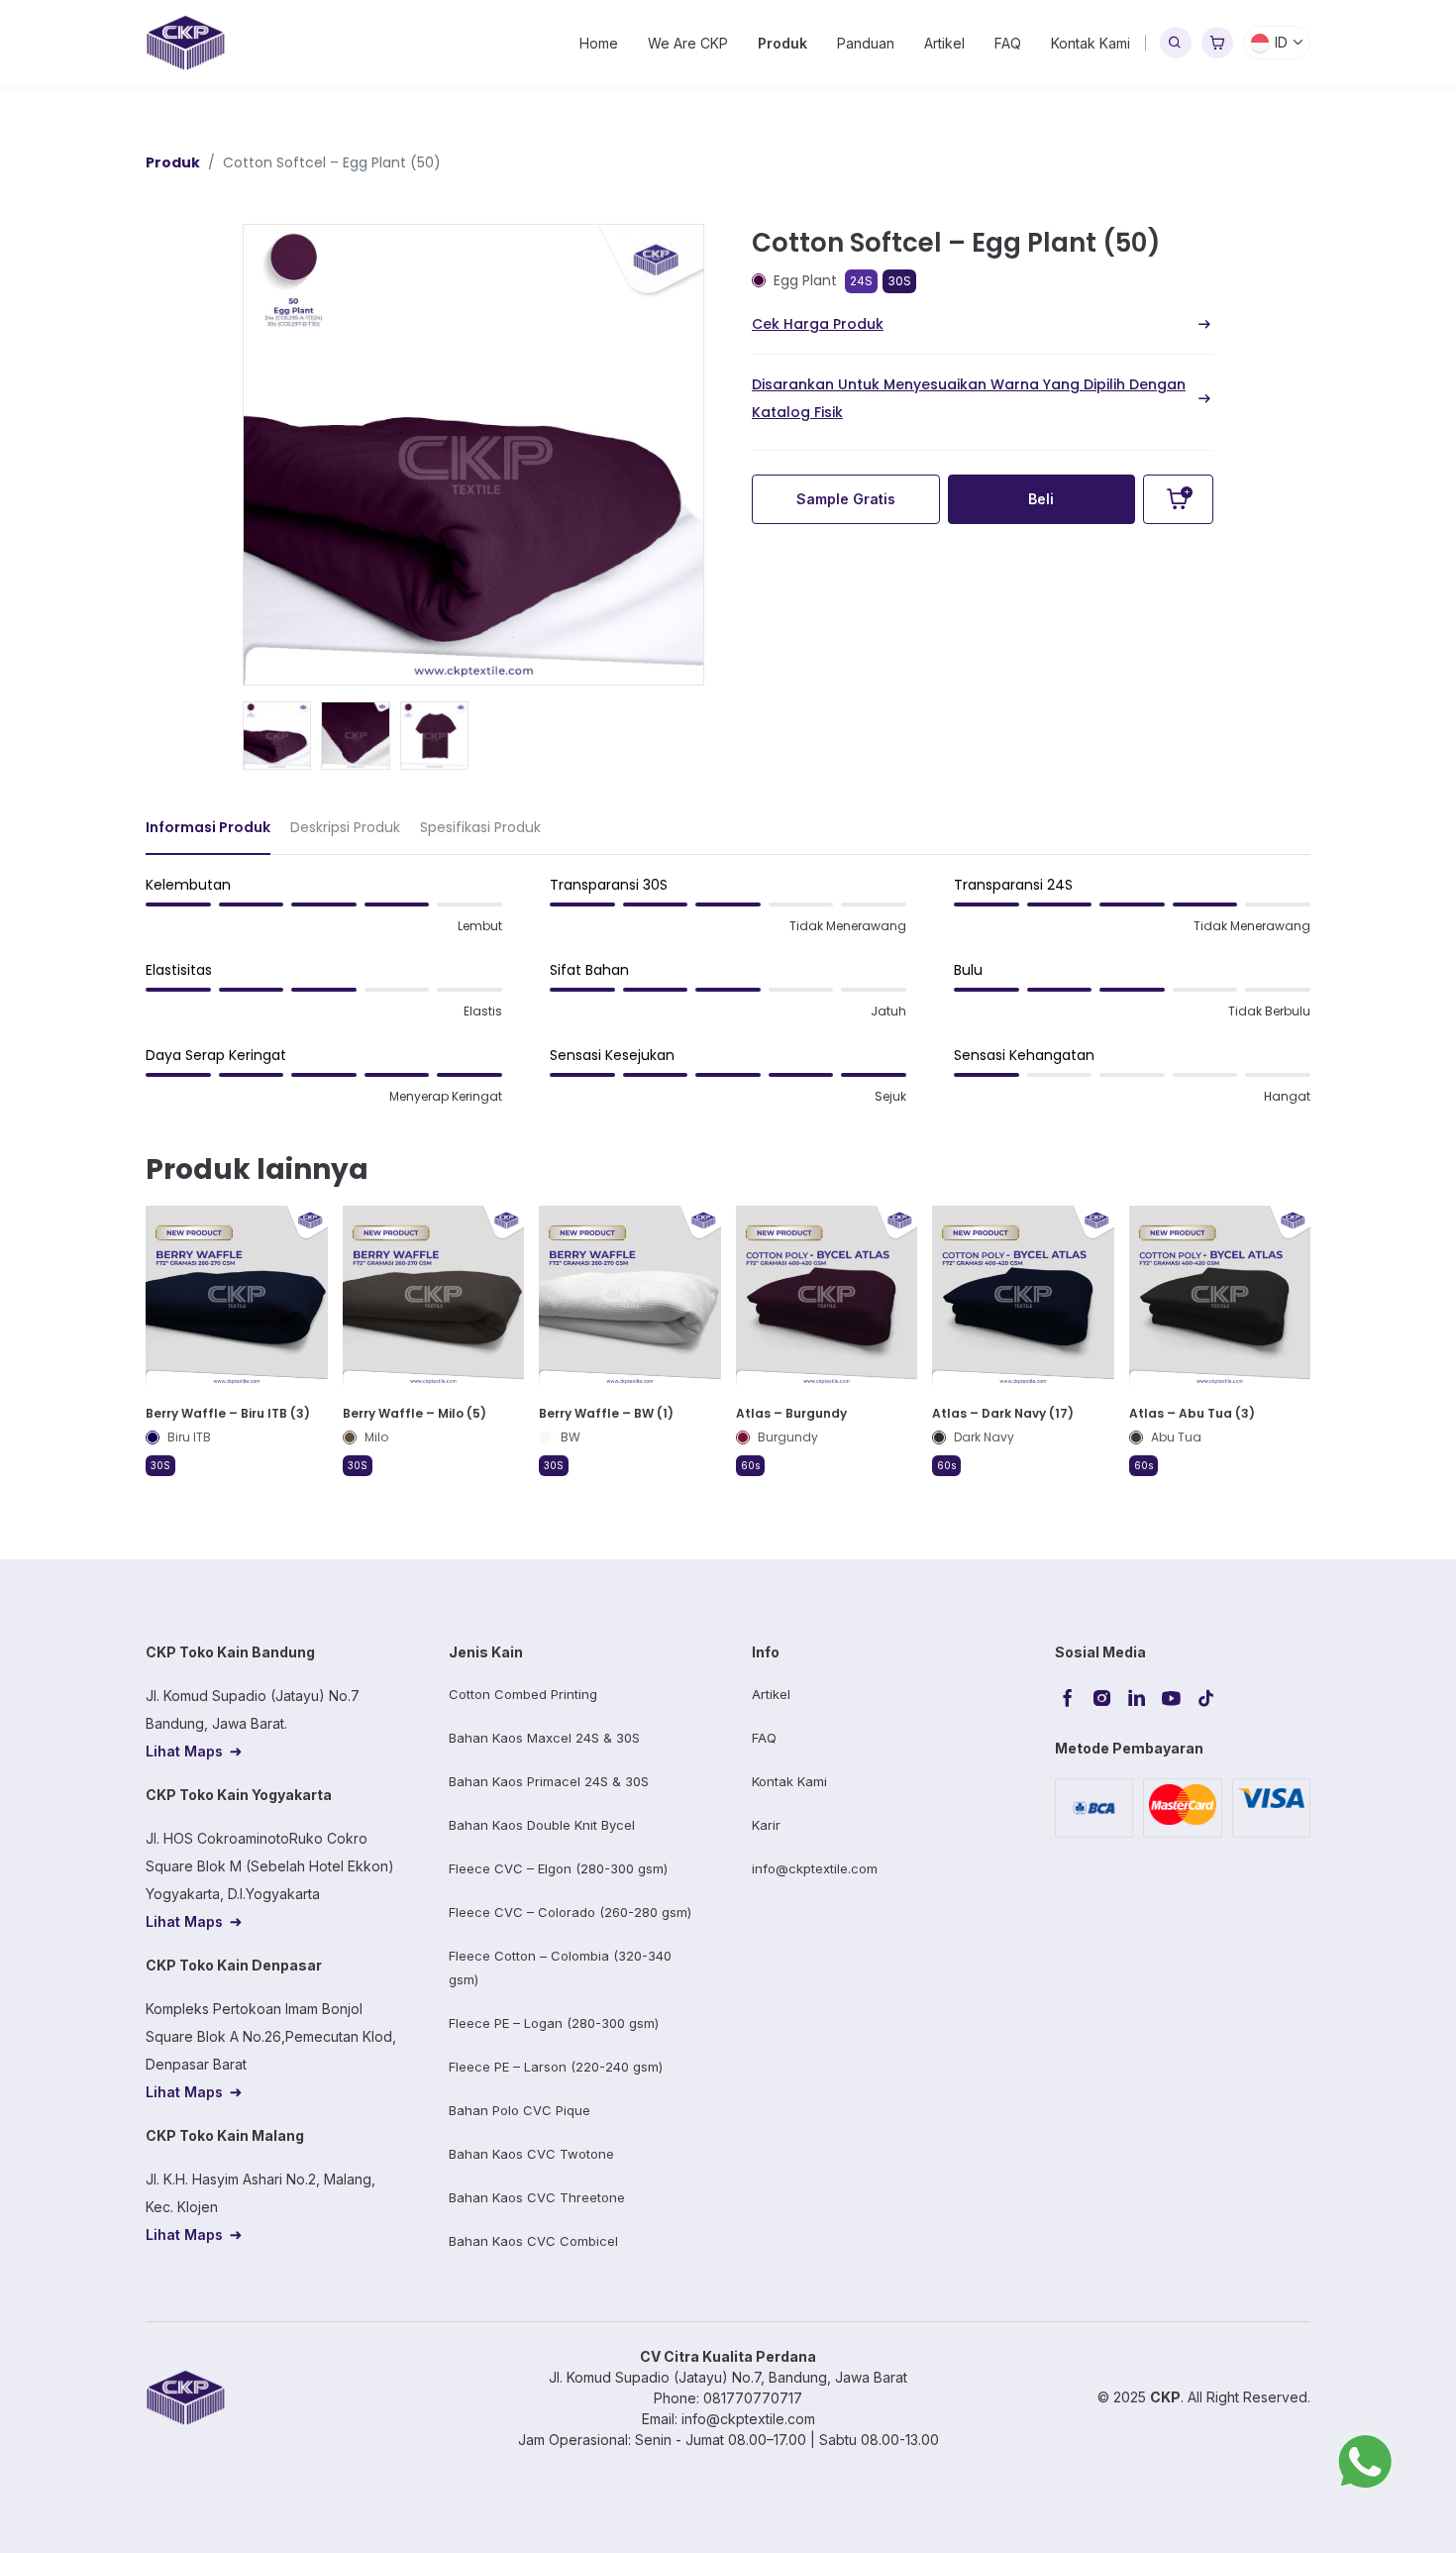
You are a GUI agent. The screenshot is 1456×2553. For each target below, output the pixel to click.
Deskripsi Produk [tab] (345, 827)
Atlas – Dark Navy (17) (1003, 1413)
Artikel (944, 43)
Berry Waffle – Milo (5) (415, 1413)
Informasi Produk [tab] (208, 827)
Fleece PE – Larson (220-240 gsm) (556, 2067)
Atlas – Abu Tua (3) (1192, 1413)
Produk (782, 43)
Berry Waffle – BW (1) (606, 1413)
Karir (766, 1825)
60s (750, 1465)
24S (861, 281)
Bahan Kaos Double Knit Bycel (542, 1825)
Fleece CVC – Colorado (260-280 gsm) (570, 1912)
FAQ (1008, 43)
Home (599, 43)
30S (899, 281)
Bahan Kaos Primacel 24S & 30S (549, 1781)
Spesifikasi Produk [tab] (480, 827)
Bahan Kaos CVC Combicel (533, 2241)
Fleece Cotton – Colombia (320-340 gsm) (560, 1968)
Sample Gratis (846, 499)
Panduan (866, 43)
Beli (1041, 499)
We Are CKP (688, 43)
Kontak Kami (1091, 43)
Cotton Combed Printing (523, 1694)
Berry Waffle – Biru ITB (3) (228, 1413)
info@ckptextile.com (815, 1868)
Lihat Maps (184, 1751)
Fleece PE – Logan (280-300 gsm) (554, 2023)
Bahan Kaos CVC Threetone (537, 2197)
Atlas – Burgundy (791, 1413)
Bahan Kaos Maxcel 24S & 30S (544, 1738)
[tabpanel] (728, 999)
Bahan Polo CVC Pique (520, 2110)
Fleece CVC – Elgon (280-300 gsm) (558, 1868)
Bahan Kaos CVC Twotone (531, 2154)
